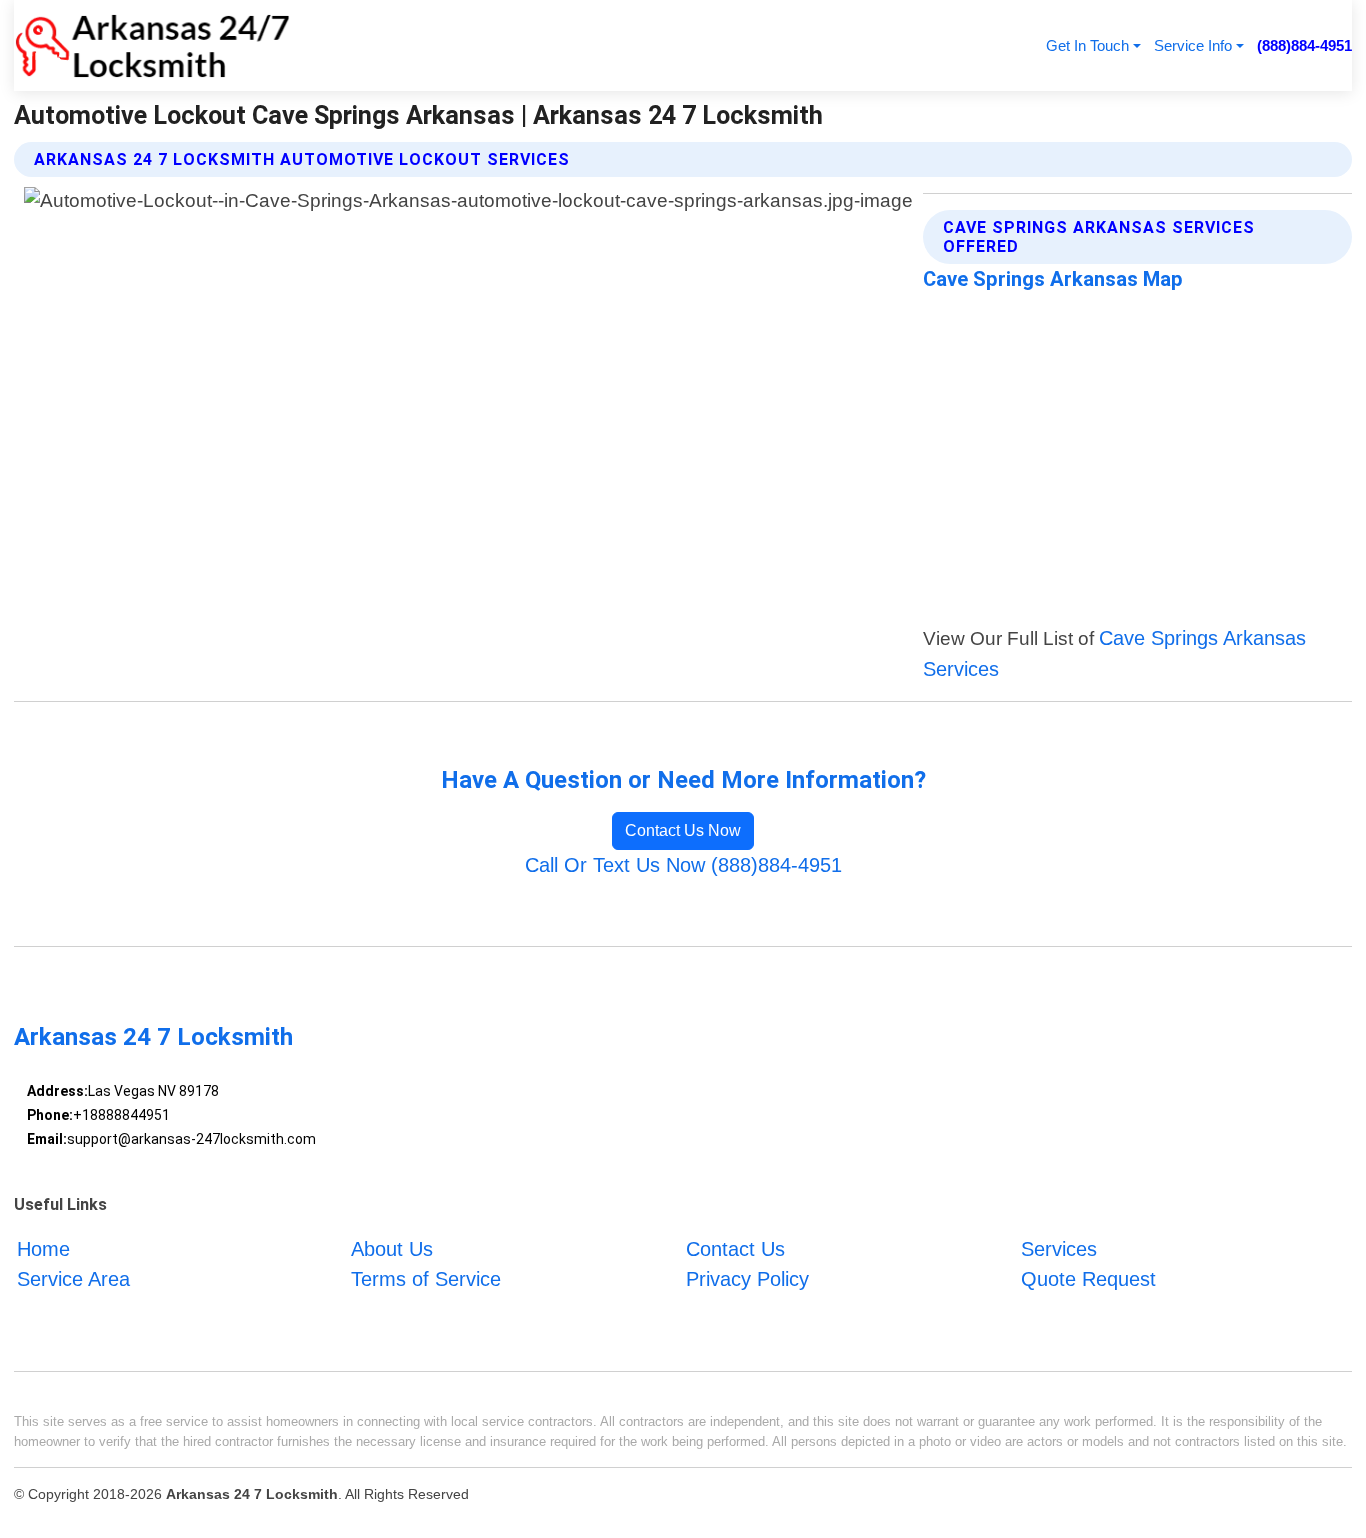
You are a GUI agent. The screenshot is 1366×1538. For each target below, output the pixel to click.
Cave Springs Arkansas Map (1053, 279)
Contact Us (735, 1249)
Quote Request (1088, 1280)
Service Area (73, 1280)
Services (1059, 1249)
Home (43, 1249)
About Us (392, 1249)
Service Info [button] (1193, 45)
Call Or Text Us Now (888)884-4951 (683, 865)
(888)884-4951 (1304, 45)
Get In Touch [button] (1087, 45)
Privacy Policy (747, 1280)
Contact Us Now (683, 830)
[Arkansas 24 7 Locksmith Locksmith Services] (152, 45)
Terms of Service (426, 1280)
